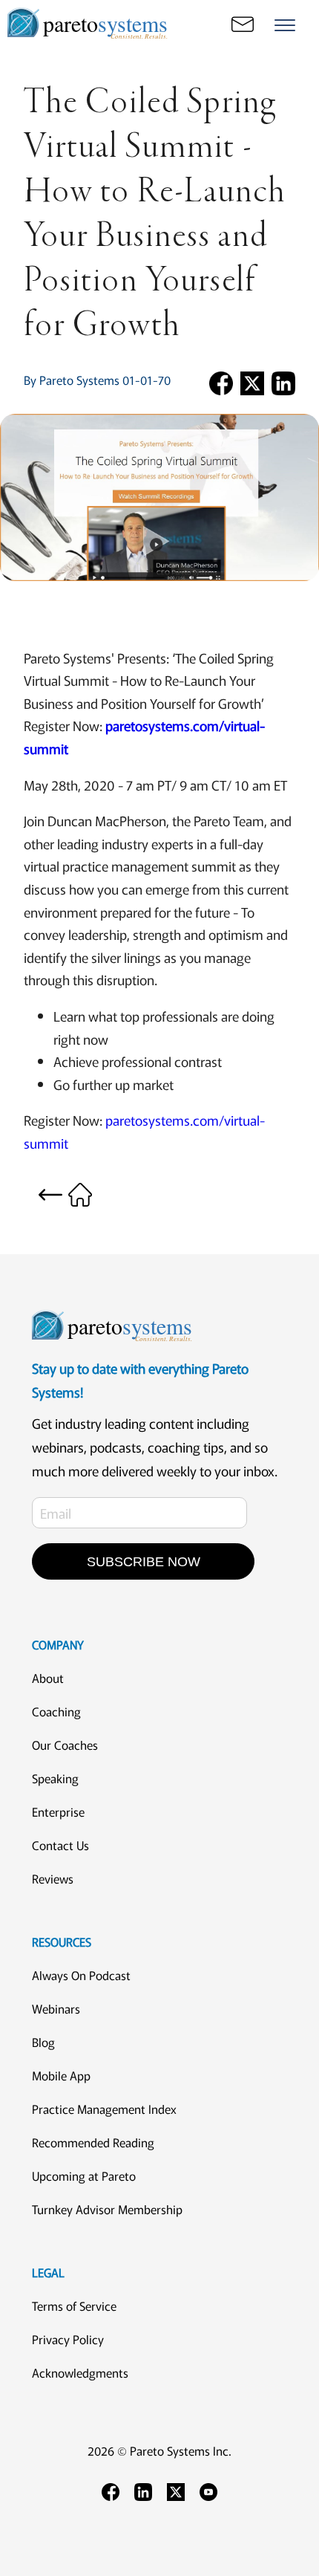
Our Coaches (65, 1745)
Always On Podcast (81, 1975)
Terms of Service (74, 2306)
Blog (43, 2042)
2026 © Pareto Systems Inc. (159, 2450)
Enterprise (58, 1811)
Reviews (53, 1878)
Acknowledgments (80, 2372)
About (48, 1678)
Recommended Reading (93, 2142)
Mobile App (61, 2075)
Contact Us (60, 1845)
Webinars (56, 2008)
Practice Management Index (104, 2109)
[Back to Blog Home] (65, 1192)
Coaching (56, 1711)
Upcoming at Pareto (84, 2176)
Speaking (55, 1778)
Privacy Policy (68, 2339)
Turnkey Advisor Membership (107, 2209)
